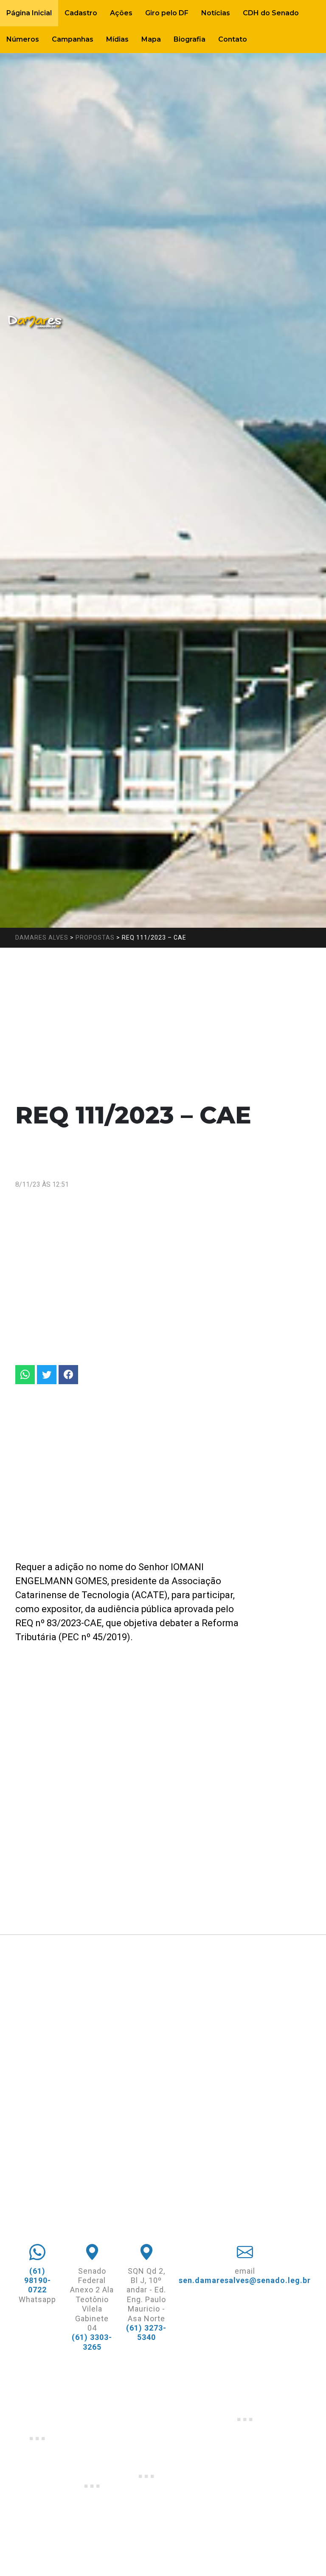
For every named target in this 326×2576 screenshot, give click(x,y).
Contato (233, 39)
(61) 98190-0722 (38, 2280)
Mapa (151, 39)
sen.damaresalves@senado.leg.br (245, 2280)
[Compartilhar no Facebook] (68, 1375)
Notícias (216, 13)
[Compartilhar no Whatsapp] (25, 1375)
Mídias (117, 39)
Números (23, 39)
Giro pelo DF (167, 13)
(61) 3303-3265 (92, 2342)
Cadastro (81, 13)
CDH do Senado (271, 13)
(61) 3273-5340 (146, 2332)
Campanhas (73, 39)
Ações (121, 13)
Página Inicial (29, 13)
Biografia (190, 39)
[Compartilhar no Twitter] (47, 1375)
